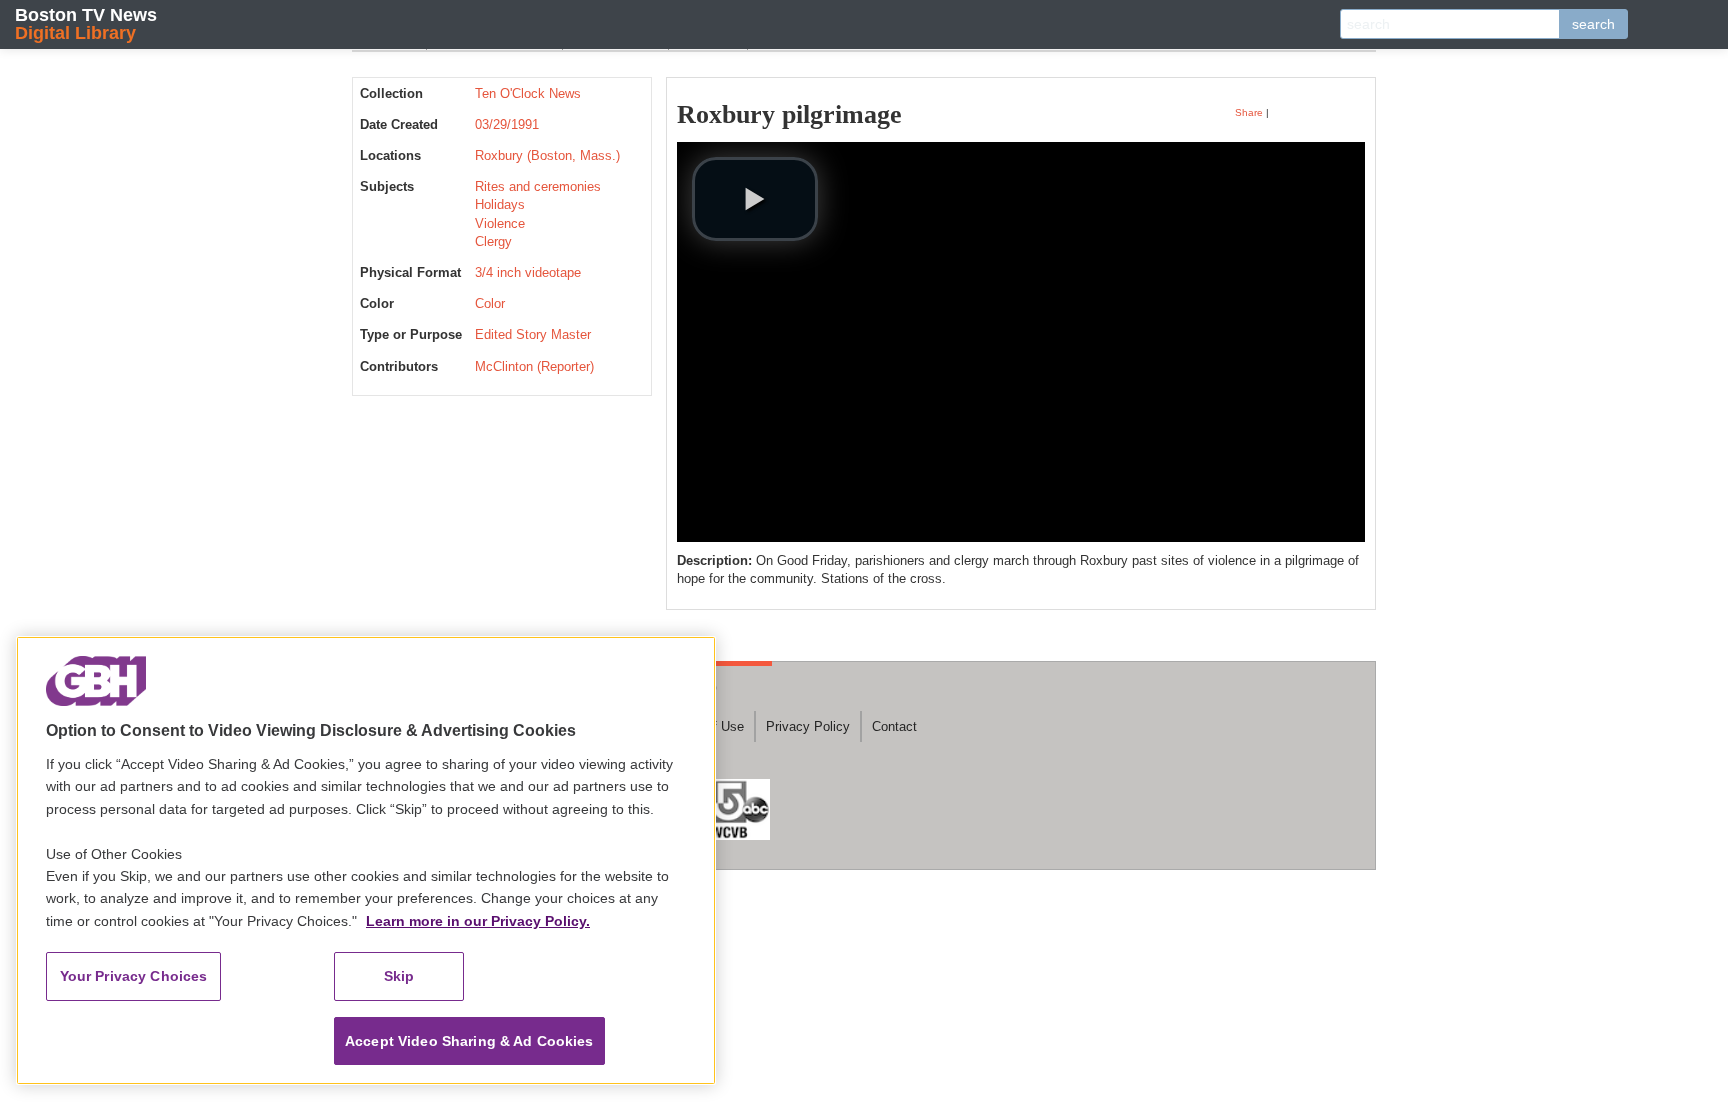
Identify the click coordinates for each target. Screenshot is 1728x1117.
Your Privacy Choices (134, 976)
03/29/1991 (507, 124)
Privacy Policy (808, 726)
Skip (399, 976)
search (1593, 24)
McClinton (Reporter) (534, 366)
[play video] (755, 199)
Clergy (493, 241)
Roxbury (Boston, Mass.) (547, 155)
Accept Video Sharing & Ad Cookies (469, 1041)
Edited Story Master (533, 334)
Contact (894, 726)
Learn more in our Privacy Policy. (478, 921)
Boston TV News (86, 23)
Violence (500, 223)
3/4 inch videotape (528, 272)
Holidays (500, 204)
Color (490, 303)
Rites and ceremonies (538, 186)
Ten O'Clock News (528, 93)
